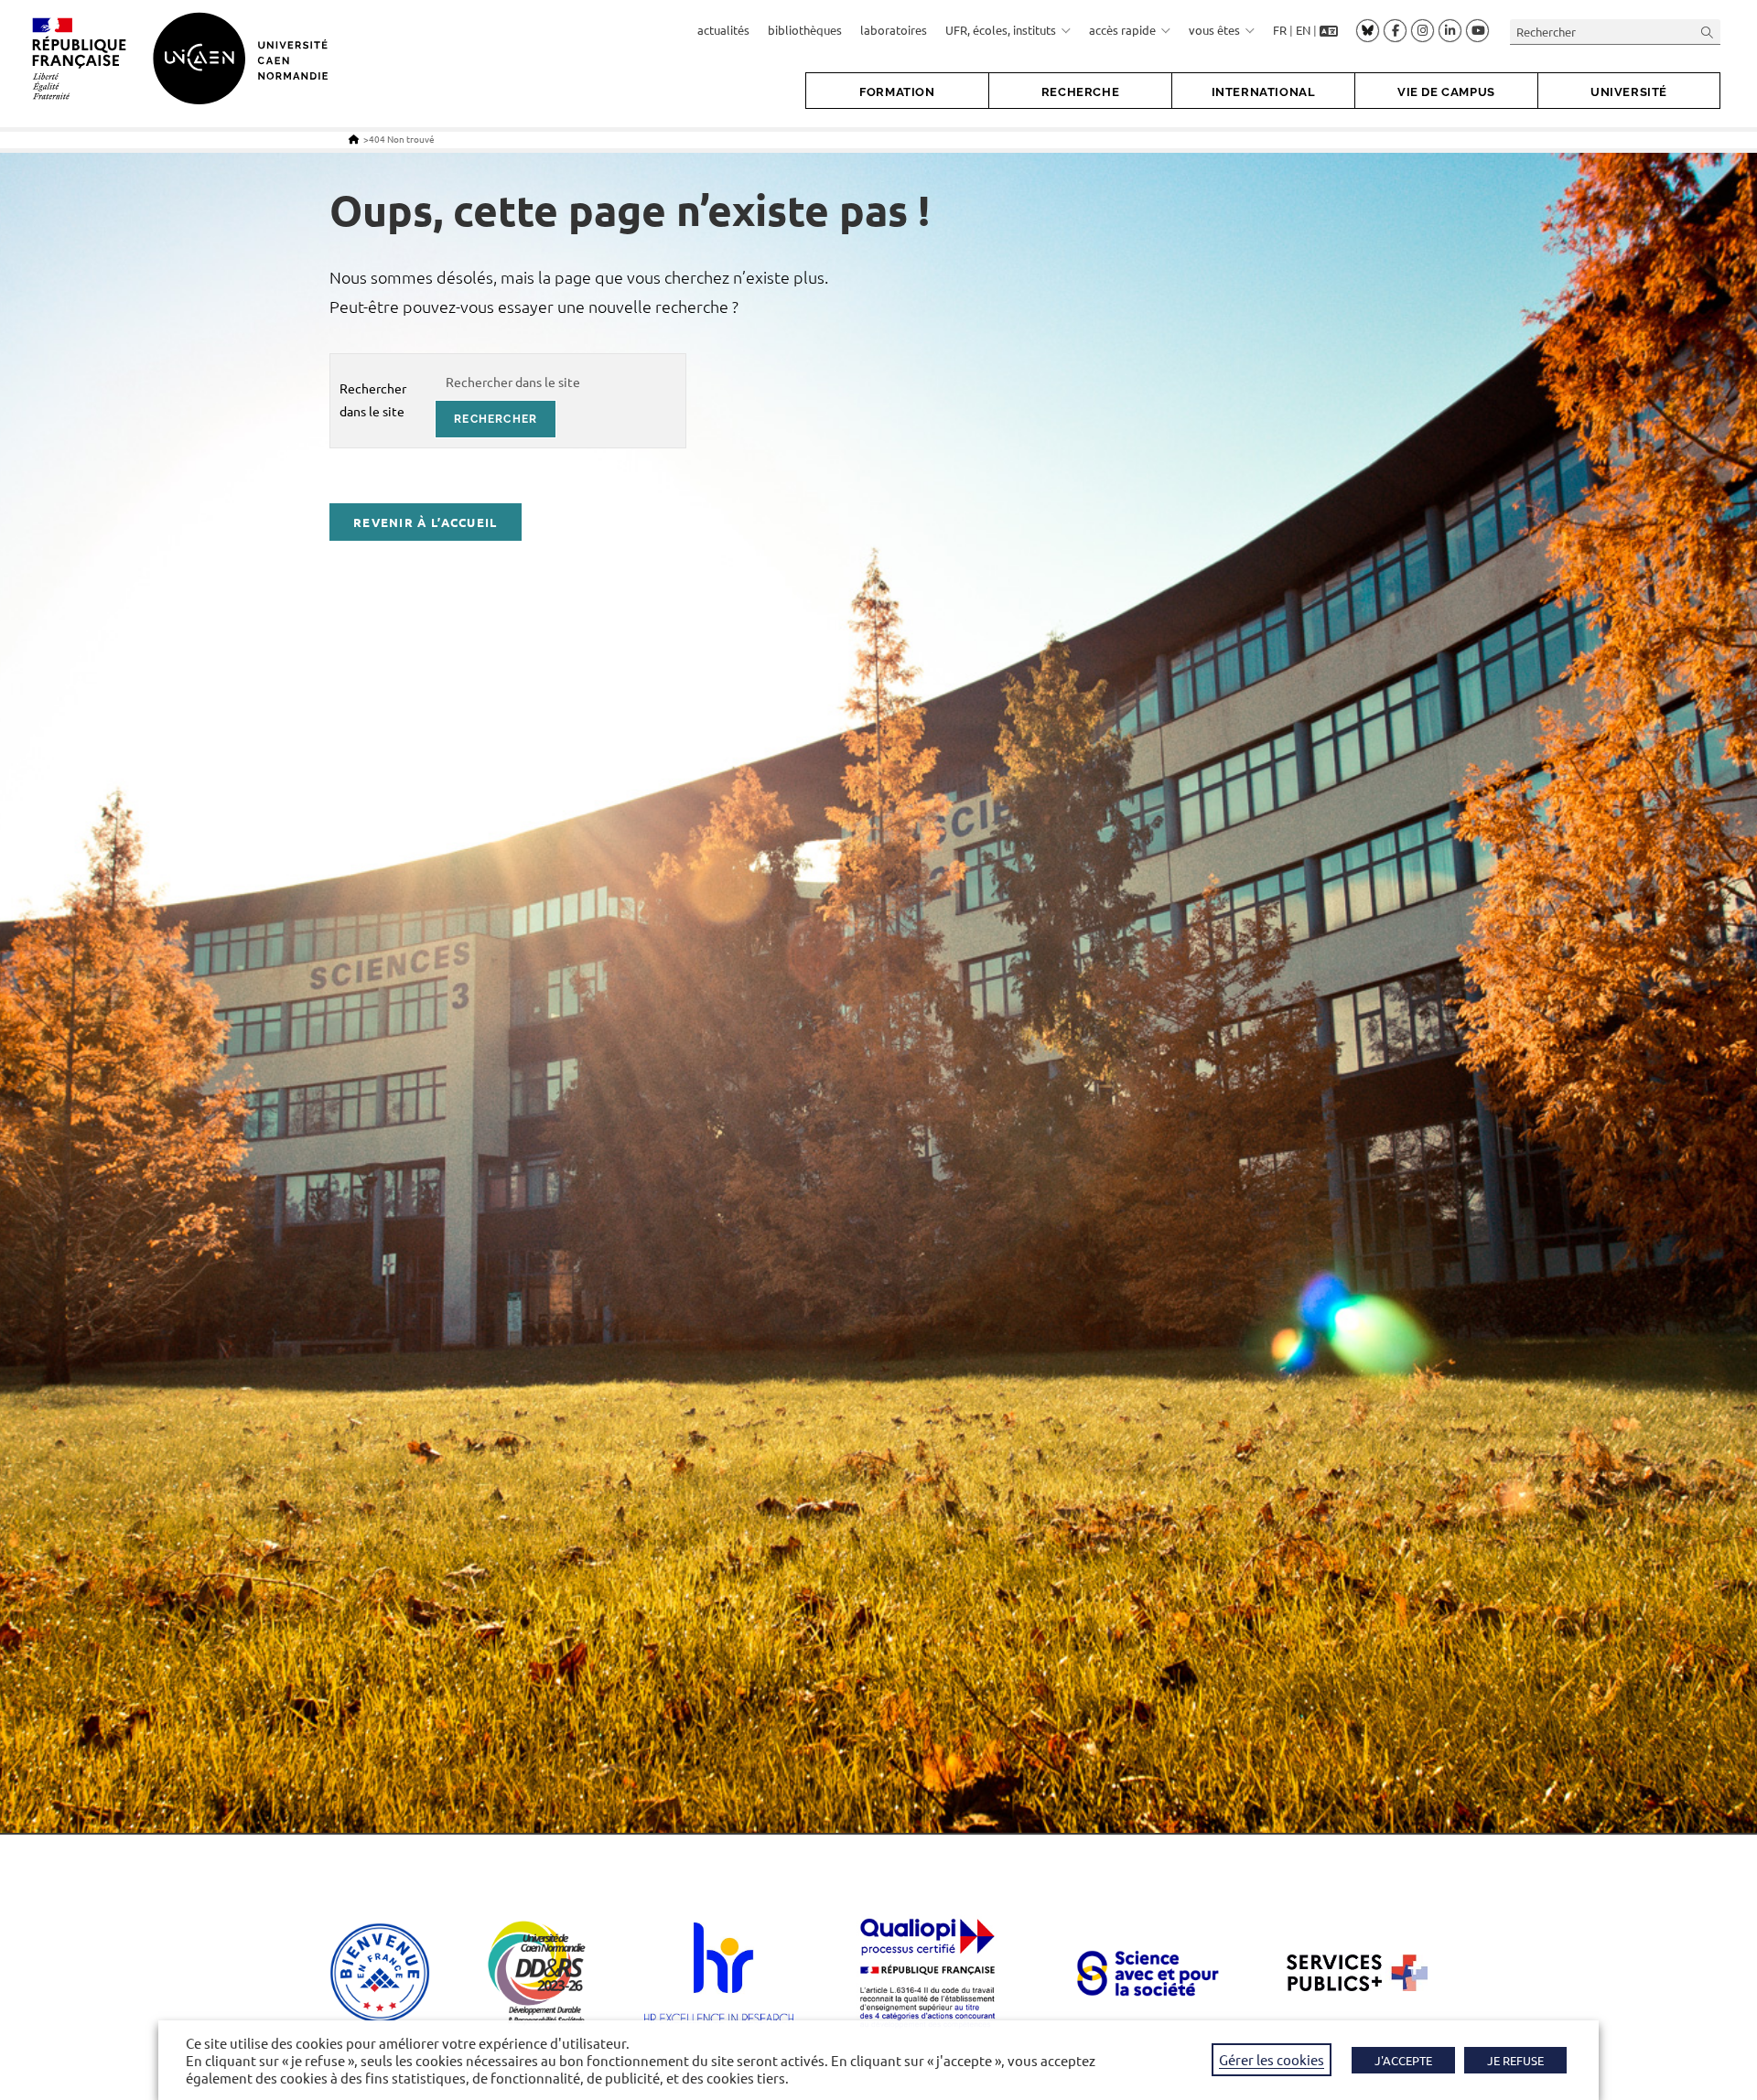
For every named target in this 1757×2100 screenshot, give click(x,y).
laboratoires (894, 30)
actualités (723, 30)
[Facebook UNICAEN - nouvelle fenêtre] (1395, 31)
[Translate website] (1329, 30)
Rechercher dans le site (373, 399)
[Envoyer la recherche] (1708, 32)
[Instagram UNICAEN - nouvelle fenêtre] (1423, 31)
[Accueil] (354, 139)
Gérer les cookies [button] (1272, 2059)
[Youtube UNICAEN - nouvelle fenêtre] (1477, 31)
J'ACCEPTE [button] (1403, 2060)
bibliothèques (805, 30)
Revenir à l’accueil (426, 522)
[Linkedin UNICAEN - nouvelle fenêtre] (1450, 31)
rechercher (496, 419)
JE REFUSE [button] (1515, 2060)
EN (1303, 30)
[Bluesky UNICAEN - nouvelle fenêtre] (1368, 30)
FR (1280, 30)
